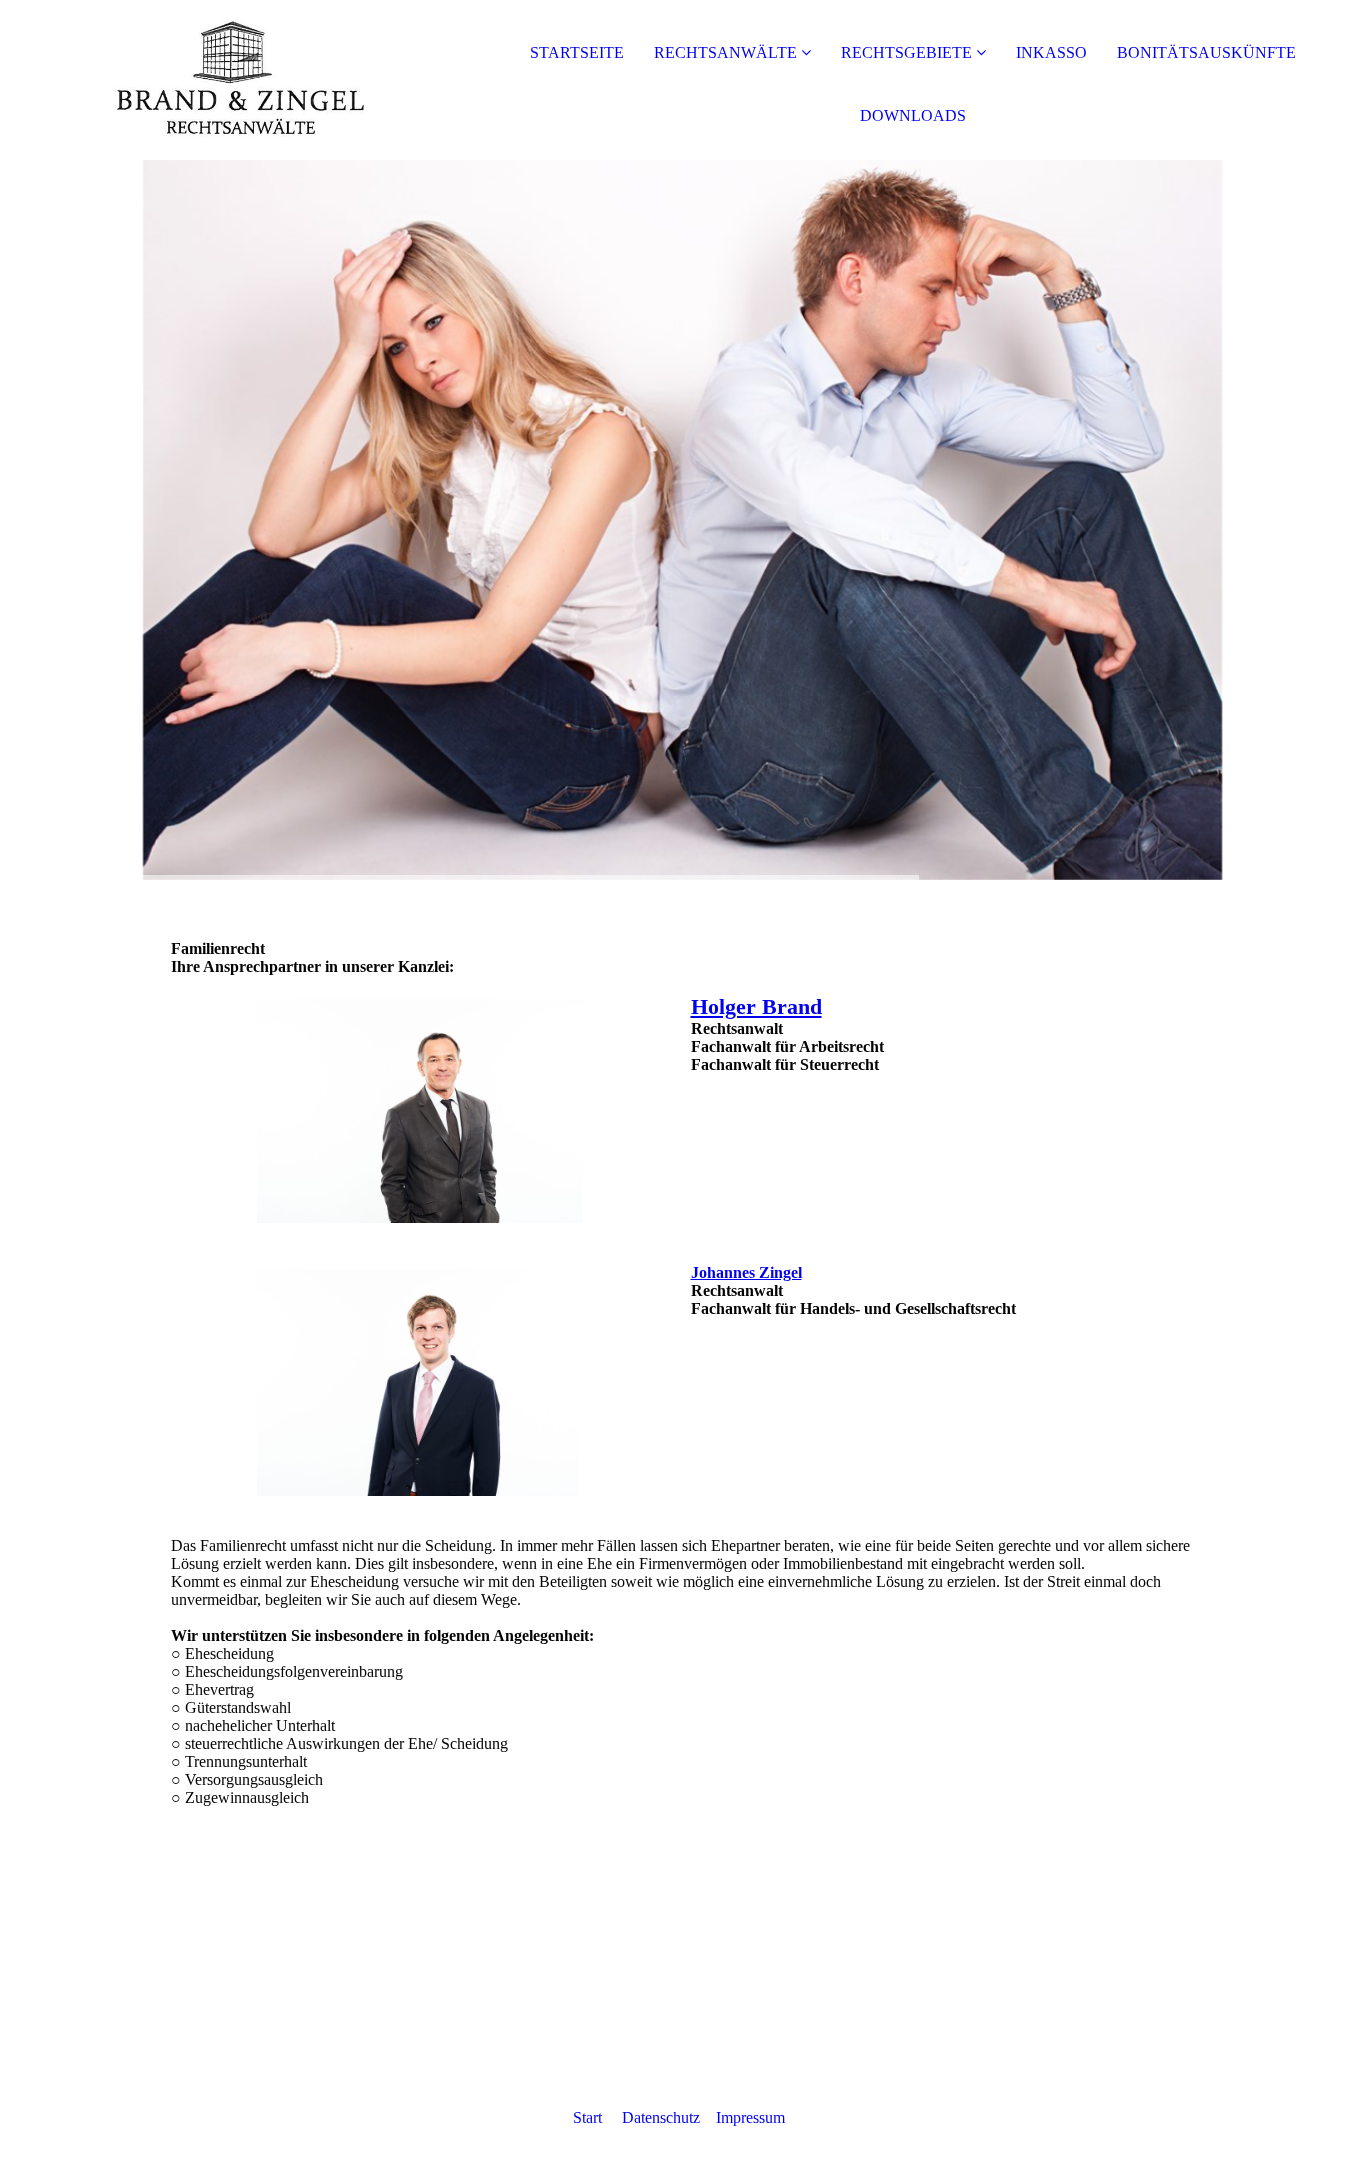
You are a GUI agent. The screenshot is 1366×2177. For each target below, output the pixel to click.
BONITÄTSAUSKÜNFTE (1206, 52)
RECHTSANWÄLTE (725, 52)
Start (587, 2117)
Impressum (750, 2117)
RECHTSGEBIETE (906, 52)
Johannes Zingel (746, 1272)
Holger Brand (756, 1006)
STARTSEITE (577, 52)
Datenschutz (663, 2117)
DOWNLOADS (913, 115)
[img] (230, 80)
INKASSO (1051, 52)
